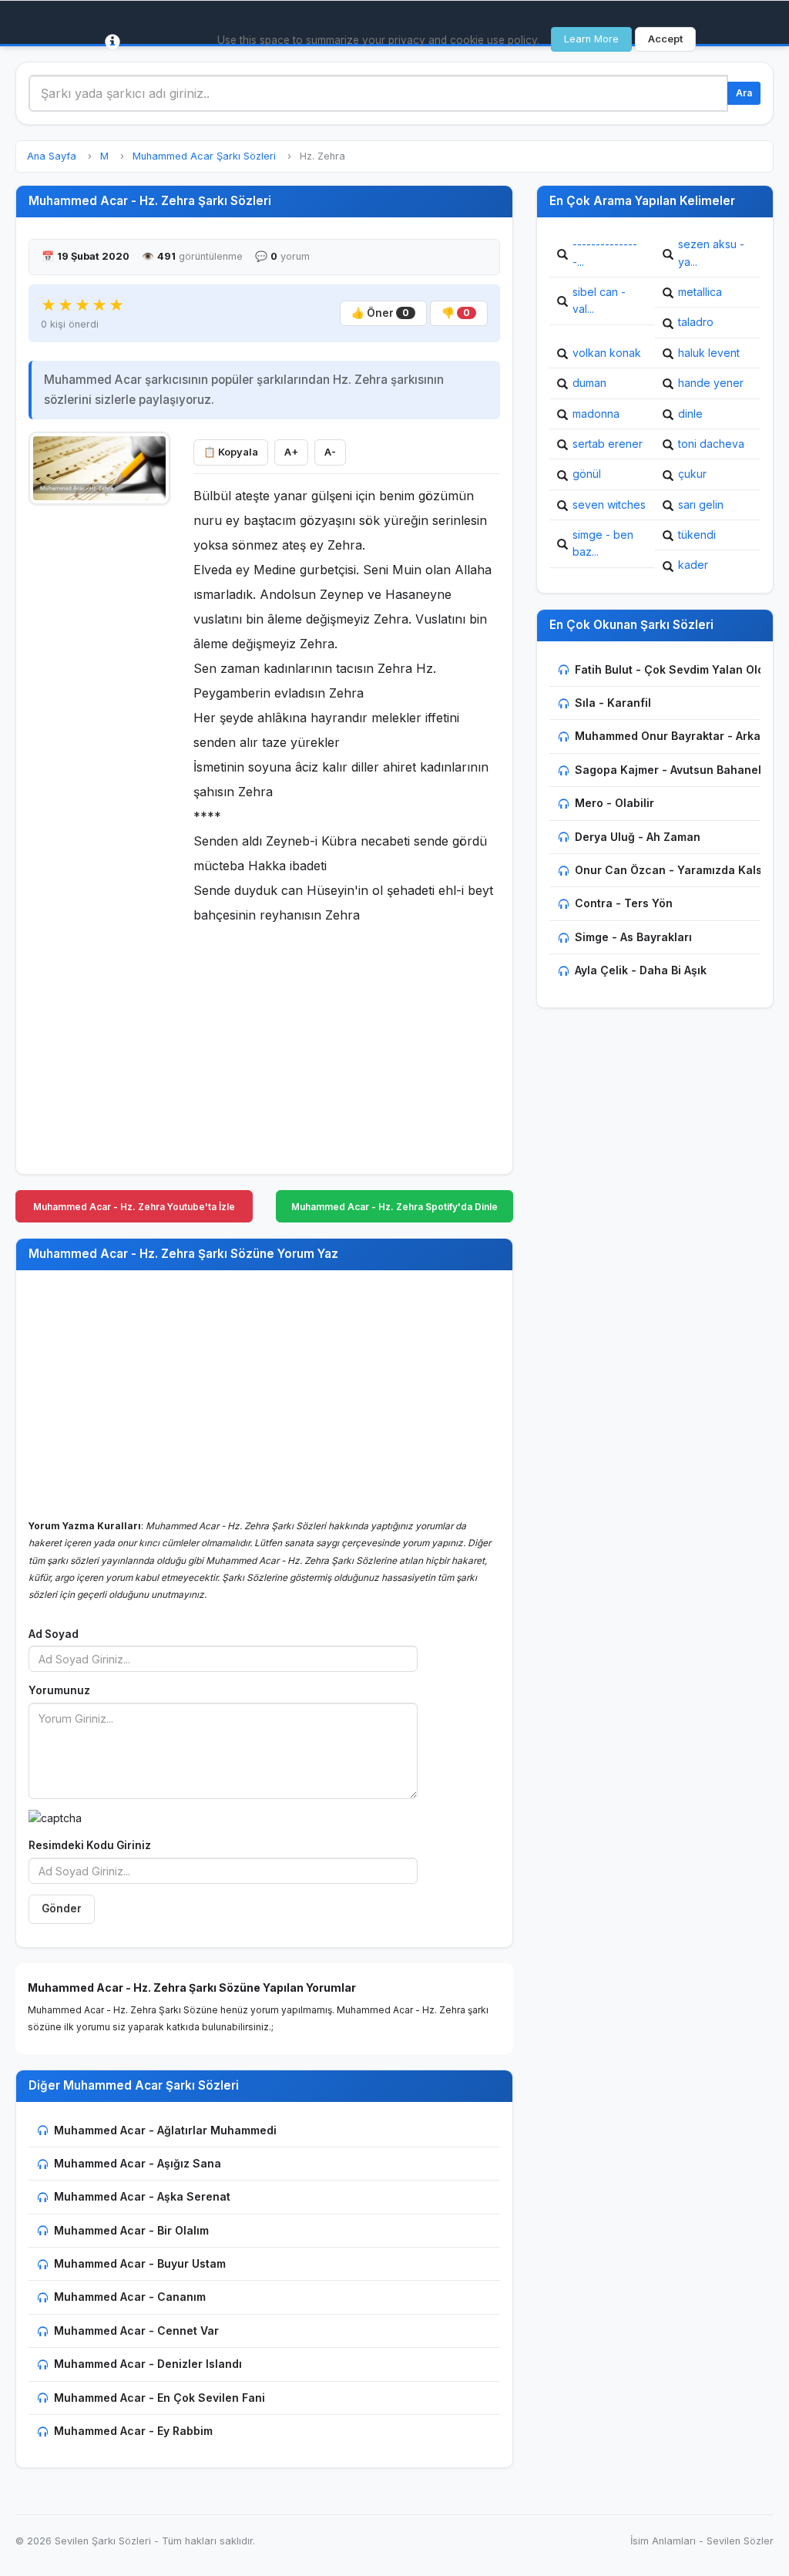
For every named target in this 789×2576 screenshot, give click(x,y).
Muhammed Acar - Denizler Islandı (148, 2364)
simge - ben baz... (603, 543)
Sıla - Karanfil (613, 703)
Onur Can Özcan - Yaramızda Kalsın (673, 870)
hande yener (711, 383)
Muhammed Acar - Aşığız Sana (138, 2163)
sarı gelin (701, 504)
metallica (700, 292)
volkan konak (607, 353)
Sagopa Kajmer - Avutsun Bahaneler (674, 770)
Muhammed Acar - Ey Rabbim (133, 2431)
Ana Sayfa (52, 156)
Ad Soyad (54, 1634)
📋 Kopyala (231, 452)
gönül (587, 474)
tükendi (697, 535)
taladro (696, 322)
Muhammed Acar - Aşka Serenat (142, 2196)
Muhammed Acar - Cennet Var (136, 2331)
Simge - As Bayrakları (633, 937)
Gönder (62, 1908)
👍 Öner (380, 313)
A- (330, 452)
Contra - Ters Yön (624, 903)
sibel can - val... (599, 300)
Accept (665, 39)
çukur (692, 474)
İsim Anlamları (663, 2541)
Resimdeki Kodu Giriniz (90, 1845)
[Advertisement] (99, 745)
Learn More (591, 39)
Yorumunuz (59, 1690)
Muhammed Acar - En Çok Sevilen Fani (159, 2398)
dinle (690, 414)
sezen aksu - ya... (711, 252)
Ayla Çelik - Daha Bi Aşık (641, 970)
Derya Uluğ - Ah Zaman (638, 837)
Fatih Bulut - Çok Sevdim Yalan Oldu (673, 669)
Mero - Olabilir (614, 803)
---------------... (605, 252)
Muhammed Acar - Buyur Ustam (140, 2263)
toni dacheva (711, 444)
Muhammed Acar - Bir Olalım (131, 2230)
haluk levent (709, 353)
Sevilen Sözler (740, 2541)
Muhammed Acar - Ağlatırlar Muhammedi (165, 2130)
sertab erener (608, 444)
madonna (596, 414)
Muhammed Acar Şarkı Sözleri (204, 156)
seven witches (609, 504)
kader (693, 565)
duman (589, 383)
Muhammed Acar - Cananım (130, 2297)
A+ (291, 452)
